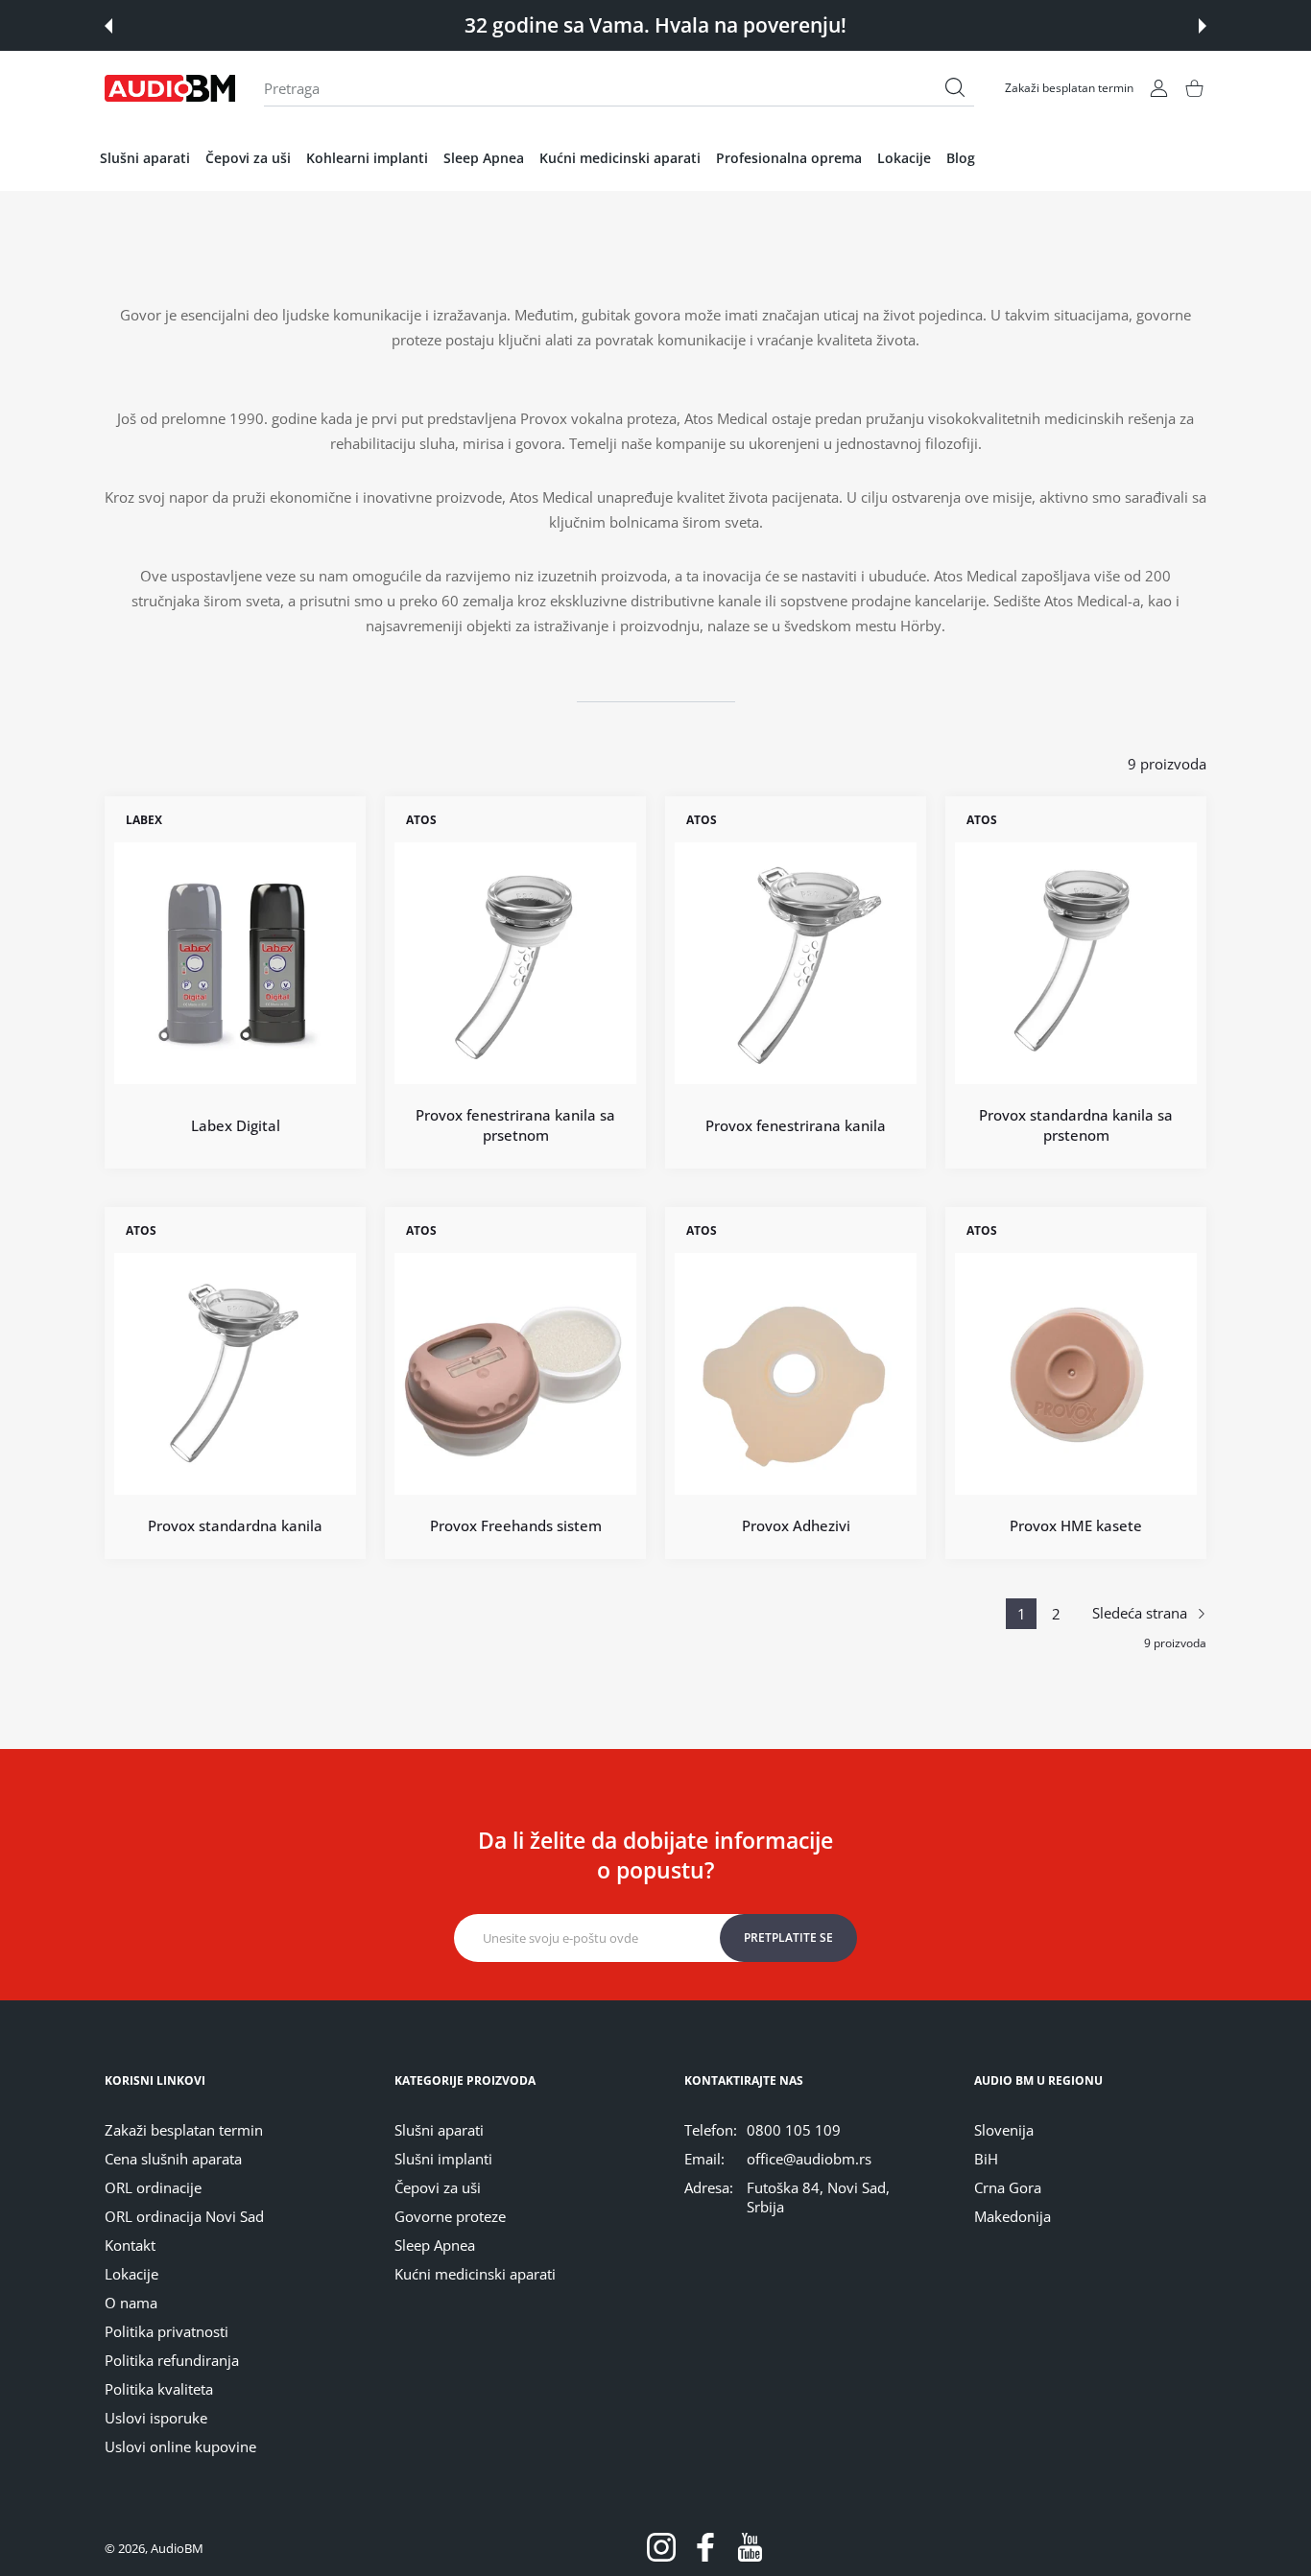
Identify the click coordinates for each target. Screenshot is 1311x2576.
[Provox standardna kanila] (235, 1375)
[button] (108, 26)
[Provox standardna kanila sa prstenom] (1076, 963)
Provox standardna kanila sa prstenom (1076, 1125)
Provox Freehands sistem (516, 1526)
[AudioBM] (170, 88)
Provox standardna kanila (235, 1526)
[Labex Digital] (235, 963)
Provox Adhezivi (796, 1526)
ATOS (421, 820)
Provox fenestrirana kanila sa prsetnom (515, 1125)
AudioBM (177, 2548)
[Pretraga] (955, 87)
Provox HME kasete (1076, 1526)
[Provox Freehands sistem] (515, 1375)
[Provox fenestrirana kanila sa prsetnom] (515, 963)
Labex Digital (236, 1125)
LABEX (144, 820)
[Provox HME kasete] (1076, 1375)
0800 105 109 (794, 2130)
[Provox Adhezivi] (796, 1375)
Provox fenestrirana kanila (796, 1125)
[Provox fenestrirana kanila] (796, 963)
